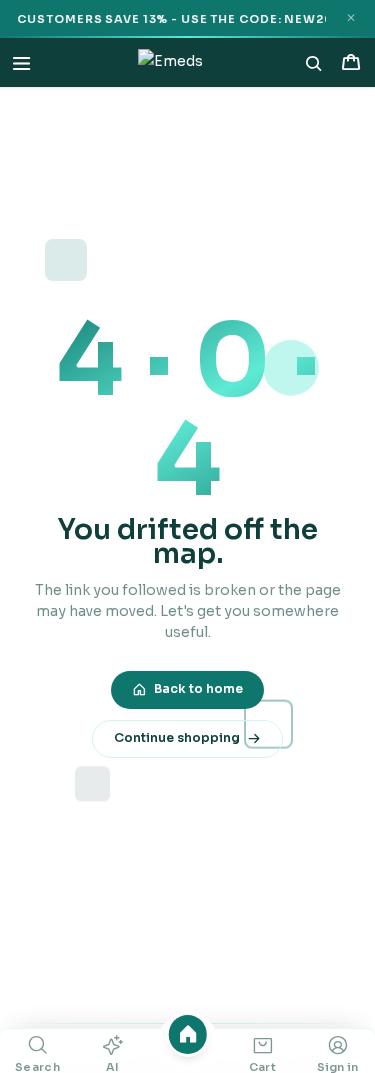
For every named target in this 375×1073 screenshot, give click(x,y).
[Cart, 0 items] (350, 62)
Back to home (198, 689)
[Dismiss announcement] (350, 18)
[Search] (314, 63)
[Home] (187, 1034)
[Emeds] (170, 63)
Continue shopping (177, 738)
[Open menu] (21, 62)
